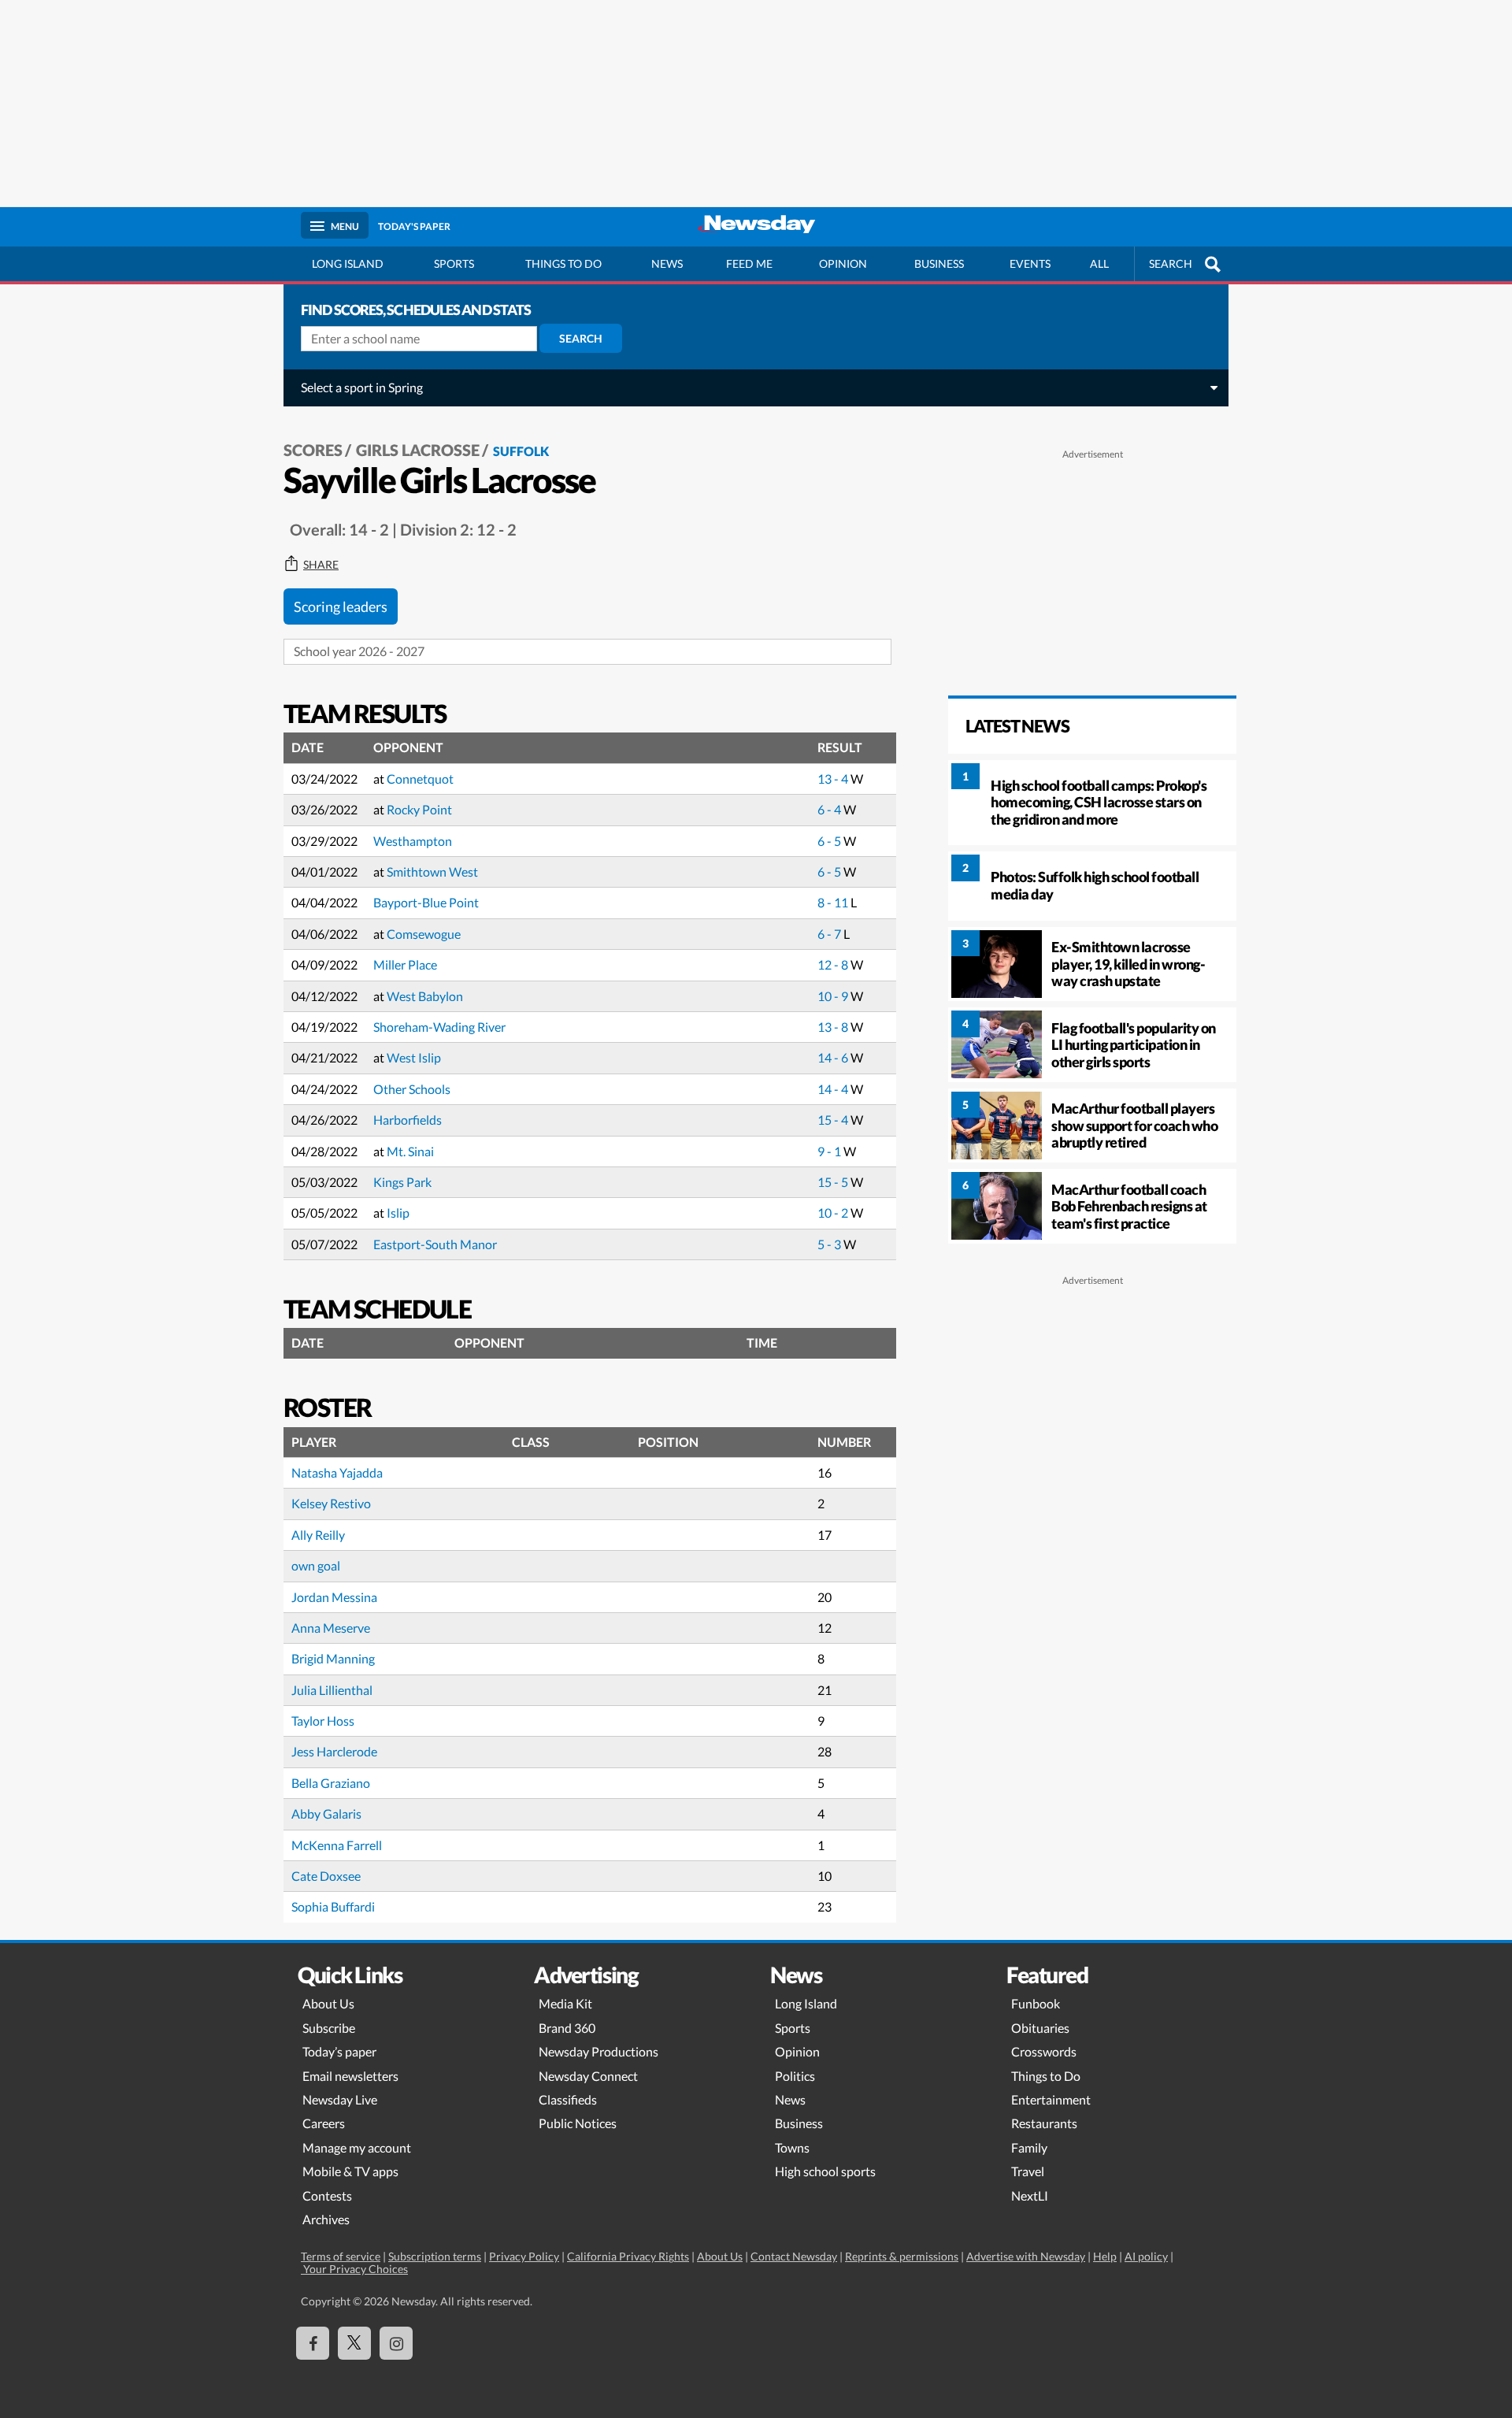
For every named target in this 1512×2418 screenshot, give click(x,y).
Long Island (348, 263)
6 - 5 (830, 841)
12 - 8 (834, 964)
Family (1029, 2147)
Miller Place (405, 964)
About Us (328, 2003)
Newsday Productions (598, 2051)
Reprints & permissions (902, 2256)
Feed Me (749, 263)
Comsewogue (424, 934)
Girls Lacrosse (418, 450)
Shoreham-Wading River (439, 1027)
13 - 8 (834, 1027)
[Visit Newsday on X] (354, 2343)
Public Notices (578, 2123)
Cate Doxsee (326, 1876)
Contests (327, 2195)
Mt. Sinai (410, 1151)
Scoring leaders (341, 606)
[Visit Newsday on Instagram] (396, 2343)
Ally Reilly (318, 1535)
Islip (398, 1213)
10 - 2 (834, 1213)
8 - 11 (834, 902)
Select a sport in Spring (362, 387)
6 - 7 (830, 934)
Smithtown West (432, 872)
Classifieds (568, 2099)
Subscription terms (435, 2256)
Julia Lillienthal (332, 1690)
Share (321, 565)
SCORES (313, 450)
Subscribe (329, 2028)
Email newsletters (350, 2076)
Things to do (563, 263)
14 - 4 (834, 1089)
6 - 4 (830, 809)
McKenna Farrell (337, 1845)
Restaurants (1044, 2123)
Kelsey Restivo (331, 1503)
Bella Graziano (331, 1783)
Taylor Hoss (323, 1721)
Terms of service (341, 2256)
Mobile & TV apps (350, 2171)
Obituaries (1040, 2028)
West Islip (414, 1057)
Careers (324, 2123)
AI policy (1146, 2256)
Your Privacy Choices (354, 2269)
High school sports (825, 2171)
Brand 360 (567, 2028)
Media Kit (565, 2003)
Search (581, 338)
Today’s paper (339, 2051)
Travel (1028, 2171)
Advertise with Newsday (1026, 2256)
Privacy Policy (524, 2256)
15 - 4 (834, 1120)
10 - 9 (834, 996)
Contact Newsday (794, 2256)
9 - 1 (830, 1151)
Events (1030, 263)
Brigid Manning (333, 1658)
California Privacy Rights (628, 2256)
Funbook (1036, 2003)
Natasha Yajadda (337, 1472)
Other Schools (412, 1089)
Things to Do (1046, 2076)
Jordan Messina (334, 1597)
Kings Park (402, 1182)
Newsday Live (340, 2099)
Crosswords (1044, 2051)
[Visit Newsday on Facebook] (313, 2343)
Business (939, 263)
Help (1105, 2256)
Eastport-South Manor (435, 1244)
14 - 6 (834, 1057)
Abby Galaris (326, 1813)
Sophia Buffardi (333, 1906)
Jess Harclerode (334, 1751)
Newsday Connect (588, 2076)
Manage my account (357, 2147)
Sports (454, 263)
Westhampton (413, 841)
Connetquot (420, 779)
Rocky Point (419, 809)
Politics (795, 2076)
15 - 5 (834, 1182)
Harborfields (408, 1120)
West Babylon (425, 996)
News (667, 263)
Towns (792, 2147)
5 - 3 (830, 1244)
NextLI (1030, 2195)
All (1099, 263)
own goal (316, 1565)
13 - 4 (834, 779)
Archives (326, 2219)
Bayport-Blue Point (426, 902)
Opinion (843, 263)
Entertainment (1051, 2099)
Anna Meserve (331, 1628)
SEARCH (1171, 263)
